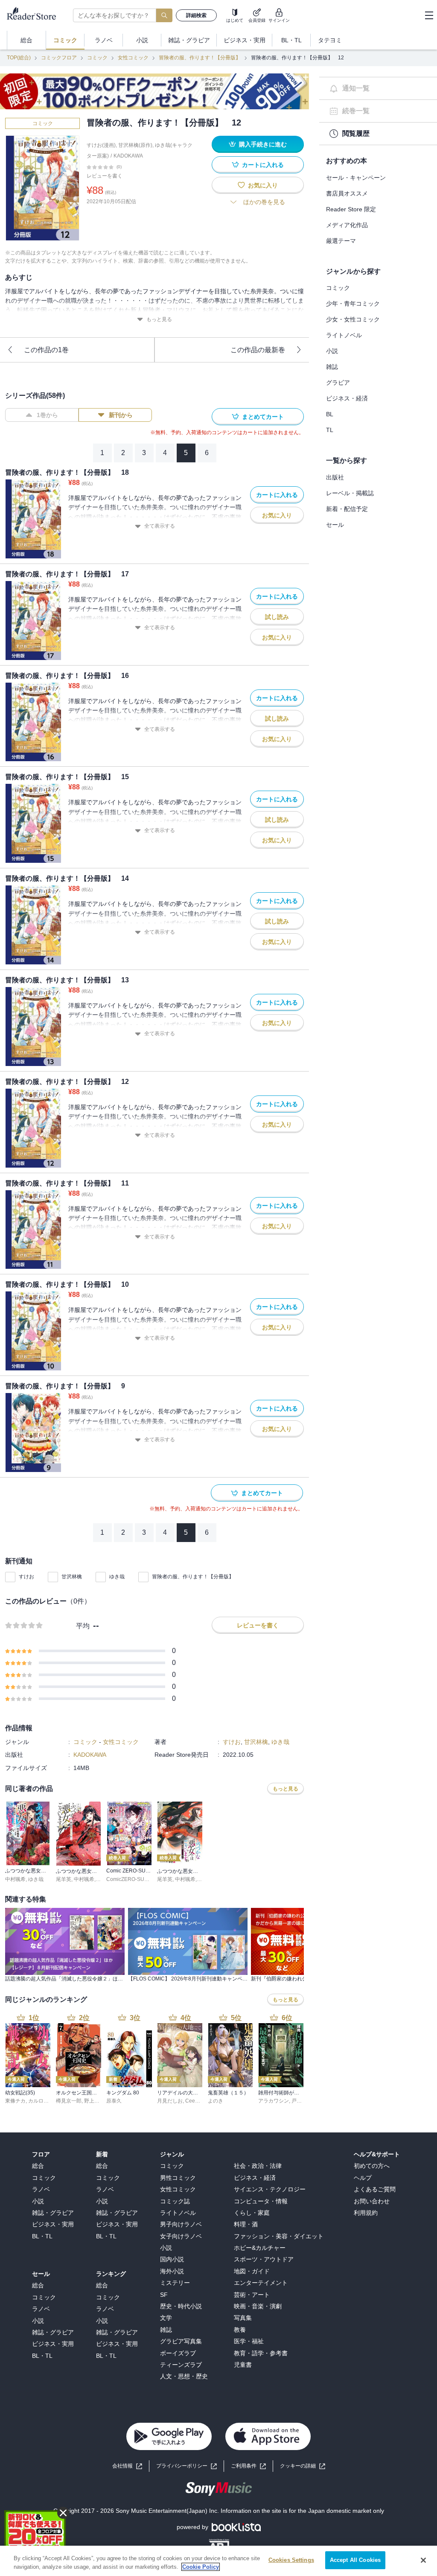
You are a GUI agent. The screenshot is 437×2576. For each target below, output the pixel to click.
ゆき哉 (117, 1577)
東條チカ (15, 2101)
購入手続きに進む (263, 144)
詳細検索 (196, 15)
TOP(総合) (19, 58)
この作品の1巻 (46, 350)
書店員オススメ (347, 193)
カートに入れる (263, 165)
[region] (218, 2561)
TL (330, 430)
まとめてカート (263, 417)
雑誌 (332, 367)
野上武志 (94, 2101)
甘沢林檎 (72, 1577)
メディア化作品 (347, 225)
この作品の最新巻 (258, 350)
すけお (26, 1577)
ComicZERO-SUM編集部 (135, 1879)
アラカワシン (274, 2101)
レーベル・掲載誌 (350, 493)
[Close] (423, 2560)
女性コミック (133, 58)
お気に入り (263, 185)
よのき (216, 2101)
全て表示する (160, 526)
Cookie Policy (201, 2567)
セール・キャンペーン (356, 178)
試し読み (277, 617)
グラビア (338, 383)
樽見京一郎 (69, 2101)
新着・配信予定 (347, 509)
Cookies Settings (291, 2560)
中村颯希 (15, 1879)
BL (330, 414)
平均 (83, 1626)
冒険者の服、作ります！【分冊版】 (200, 58)
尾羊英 (64, 1879)
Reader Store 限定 (351, 209)
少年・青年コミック (353, 304)
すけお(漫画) (101, 145)
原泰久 (114, 2101)
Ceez (191, 2101)
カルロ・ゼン (44, 2101)
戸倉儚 (299, 2101)
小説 (332, 351)
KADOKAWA (128, 156)
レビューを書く (105, 176)
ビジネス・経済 (347, 398)
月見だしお (170, 2101)
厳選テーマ (341, 241)
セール (335, 525)
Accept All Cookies (355, 2560)
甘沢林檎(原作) (135, 145)
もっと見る (159, 319)
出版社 (335, 477)
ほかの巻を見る (264, 202)
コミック (97, 58)
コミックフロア (59, 58)
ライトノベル (344, 335)
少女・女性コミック (353, 319)
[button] (303, 2466)
